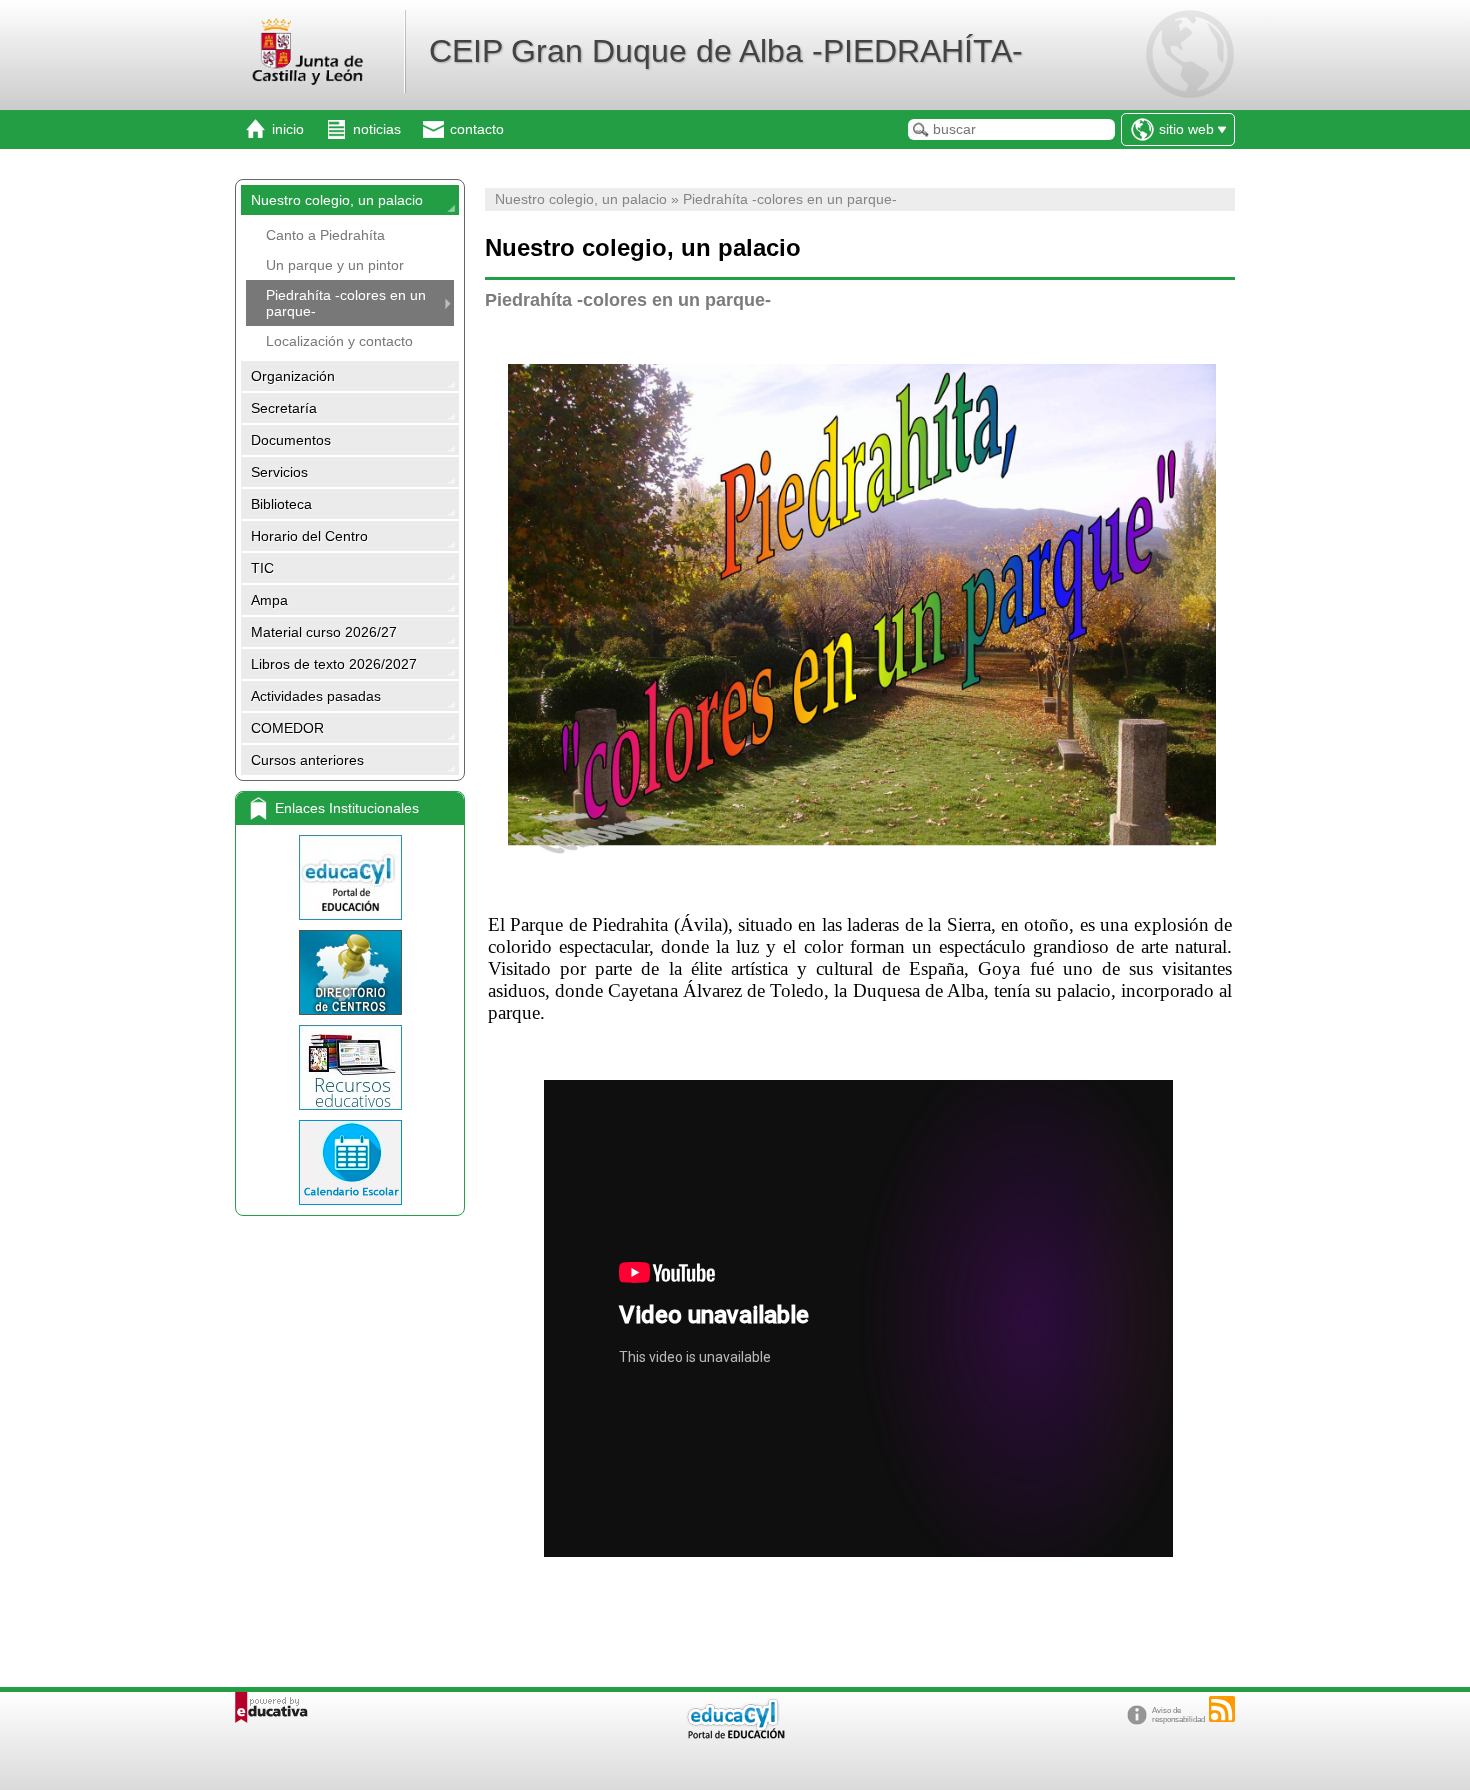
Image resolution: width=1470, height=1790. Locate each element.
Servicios (279, 472)
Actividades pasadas (316, 696)
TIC (262, 568)
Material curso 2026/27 (324, 632)
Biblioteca (281, 504)
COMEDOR (287, 728)
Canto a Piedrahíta (325, 235)
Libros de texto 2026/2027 (334, 664)
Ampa (269, 600)
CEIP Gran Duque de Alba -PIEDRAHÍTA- (726, 51)
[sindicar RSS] (1222, 1709)
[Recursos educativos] (350, 1067)
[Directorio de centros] (350, 972)
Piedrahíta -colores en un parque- (346, 303)
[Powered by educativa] (271, 1707)
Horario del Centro (309, 536)
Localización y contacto (339, 341)
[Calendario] (350, 1162)
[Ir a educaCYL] (735, 1734)
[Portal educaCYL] (350, 877)
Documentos (291, 440)
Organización (293, 376)
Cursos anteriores (307, 760)
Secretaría (284, 408)
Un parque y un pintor (335, 265)
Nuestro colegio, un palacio (337, 200)
